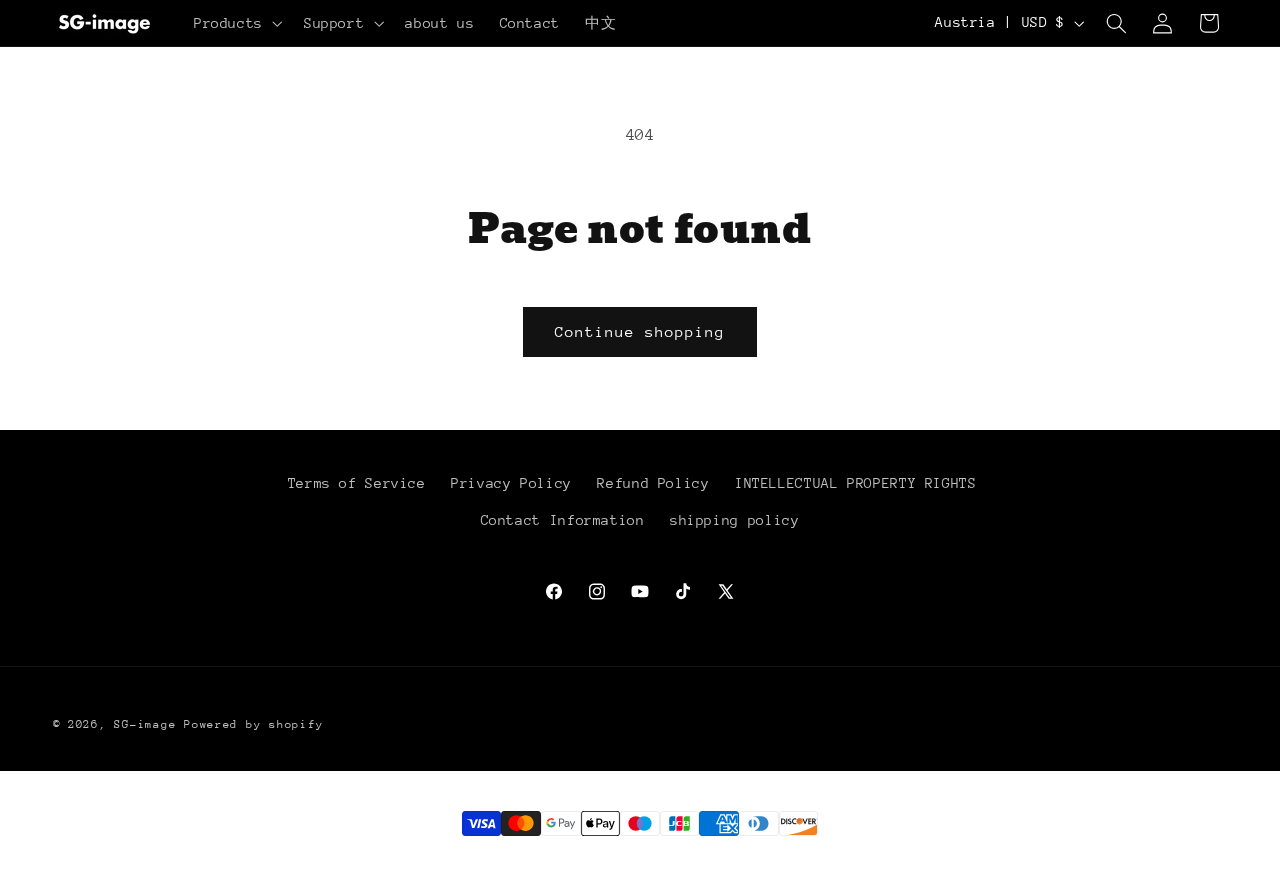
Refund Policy (653, 483)
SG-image (145, 724)
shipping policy (734, 520)
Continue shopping (640, 331)
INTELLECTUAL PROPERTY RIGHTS (856, 483)
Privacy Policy (511, 483)
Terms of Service (357, 483)
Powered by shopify (253, 724)
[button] (236, 23)
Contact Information (563, 520)
